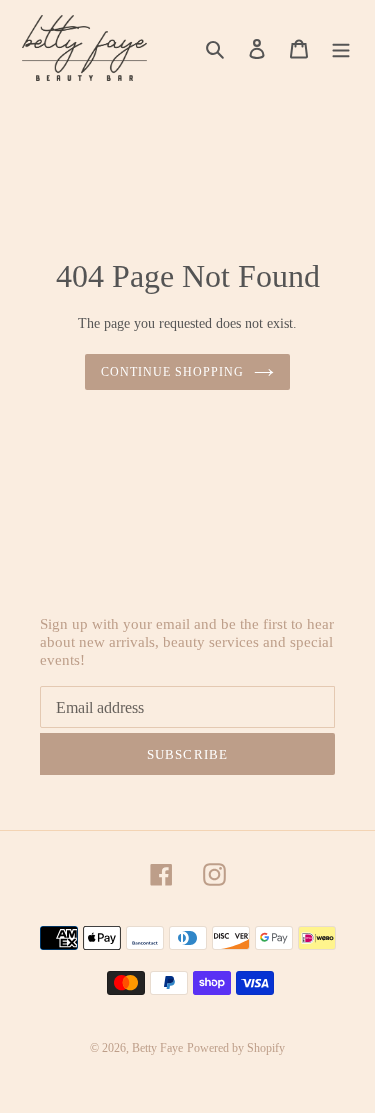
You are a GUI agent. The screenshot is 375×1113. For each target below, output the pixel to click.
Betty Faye (157, 1048)
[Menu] (341, 48)
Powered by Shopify (236, 1048)
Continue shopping (172, 372)
